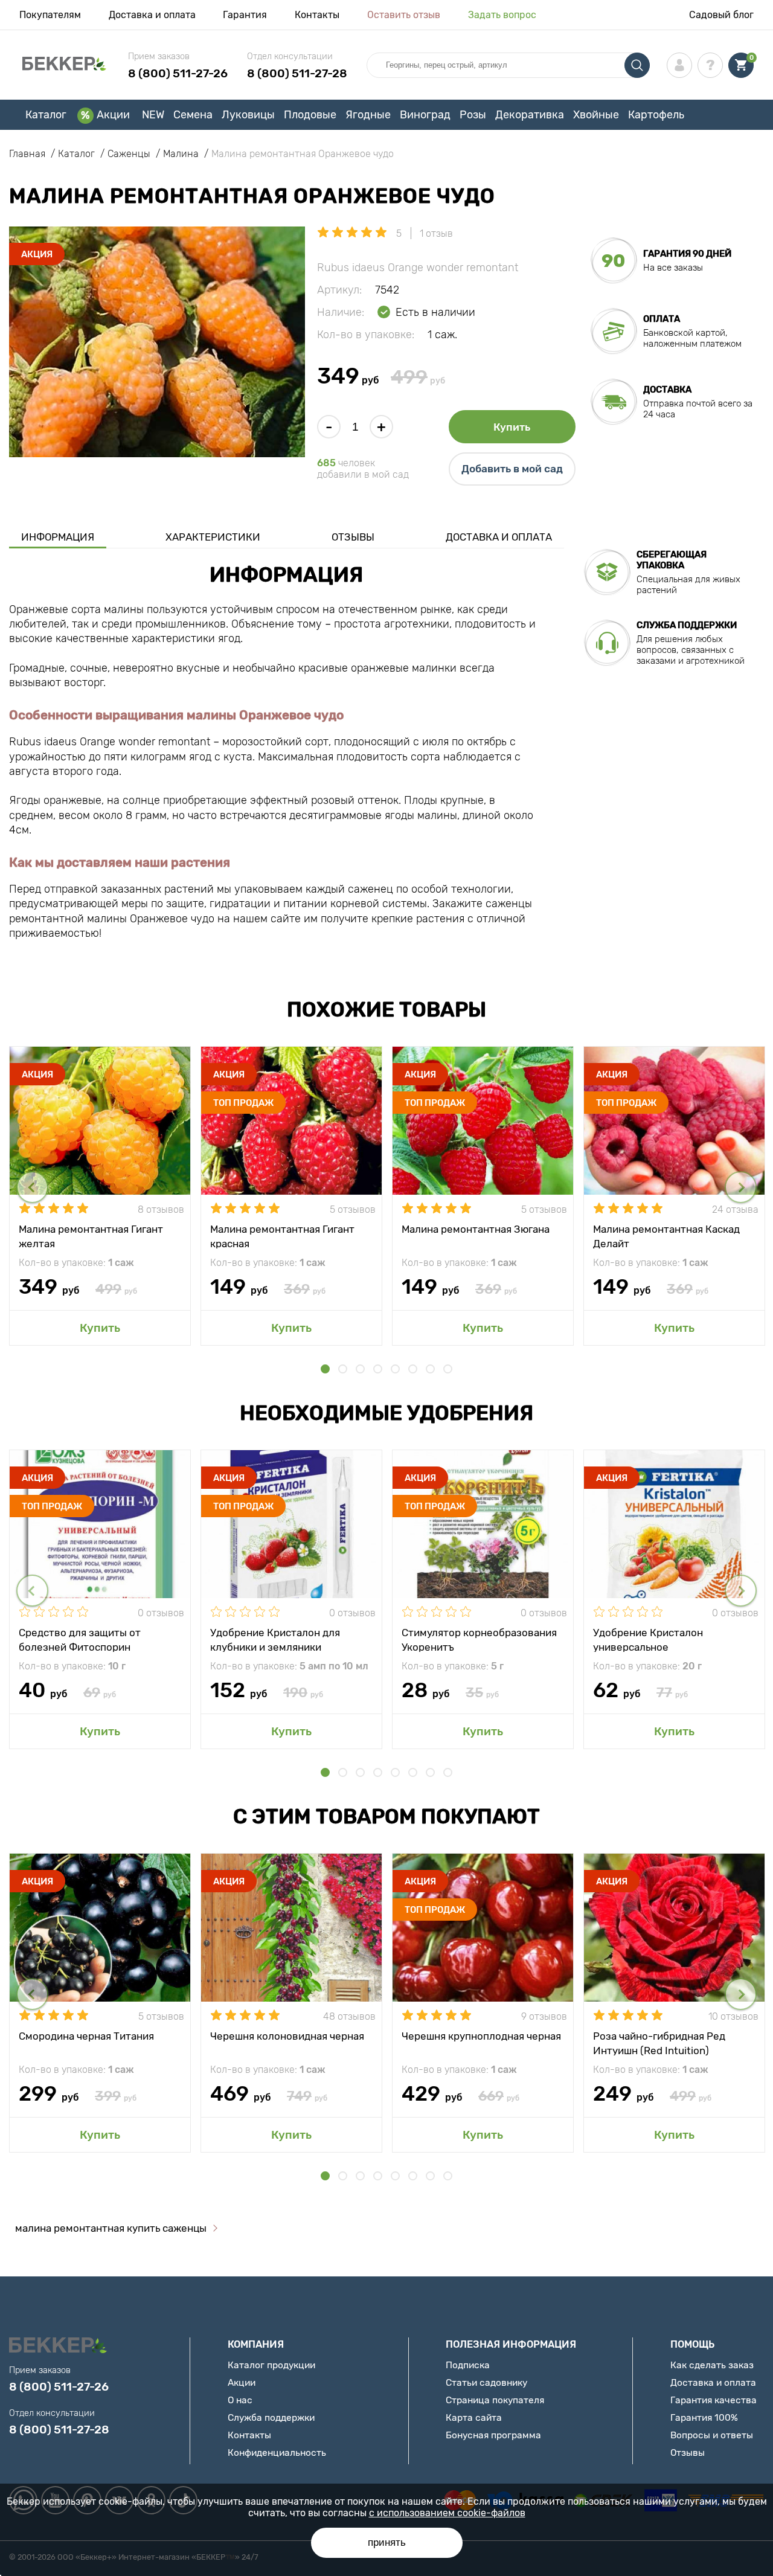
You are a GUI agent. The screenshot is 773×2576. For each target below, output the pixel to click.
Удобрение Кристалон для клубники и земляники (275, 1639)
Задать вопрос (502, 15)
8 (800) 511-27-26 (178, 73)
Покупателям (50, 15)
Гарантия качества (714, 2400)
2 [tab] (343, 1369)
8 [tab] (448, 1369)
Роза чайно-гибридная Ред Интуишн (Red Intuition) (659, 2043)
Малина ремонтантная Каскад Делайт (666, 1236)
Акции (113, 115)
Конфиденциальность (277, 2452)
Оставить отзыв (404, 15)
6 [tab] (413, 1369)
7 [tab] (430, 1369)
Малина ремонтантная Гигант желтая (91, 1236)
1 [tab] (325, 1369)
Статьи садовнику (486, 2382)
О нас (240, 2400)
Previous (32, 1187)
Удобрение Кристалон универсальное (648, 1639)
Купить (512, 427)
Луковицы (248, 115)
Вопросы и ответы (712, 2435)
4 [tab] (378, 1369)
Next (741, 1187)
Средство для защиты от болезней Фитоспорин (80, 1639)
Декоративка (530, 115)
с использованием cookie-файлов (447, 2513)
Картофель (656, 115)
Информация (58, 537)
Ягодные (368, 115)
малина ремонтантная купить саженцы (111, 2228)
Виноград (425, 115)
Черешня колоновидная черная (287, 2036)
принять (387, 2542)
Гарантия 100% (704, 2417)
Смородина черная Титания (86, 2036)
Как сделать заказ (712, 2365)
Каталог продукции (271, 2365)
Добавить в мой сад (512, 469)
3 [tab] (360, 1369)
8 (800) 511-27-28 (297, 73)
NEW (153, 115)
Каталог (46, 115)
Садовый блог (721, 15)
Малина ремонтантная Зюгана (476, 1229)
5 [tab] (395, 1369)
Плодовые (310, 115)
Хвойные (596, 115)
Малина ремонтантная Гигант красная (282, 1236)
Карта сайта (474, 2417)
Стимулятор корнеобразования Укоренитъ (479, 1639)
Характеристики (213, 537)
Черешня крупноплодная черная (481, 2036)
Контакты (317, 15)
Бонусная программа (493, 2435)
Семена (193, 115)
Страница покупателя (495, 2400)
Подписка (468, 2365)
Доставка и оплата (152, 15)
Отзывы (353, 537)
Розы (473, 115)
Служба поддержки (271, 2417)
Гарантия (245, 15)
